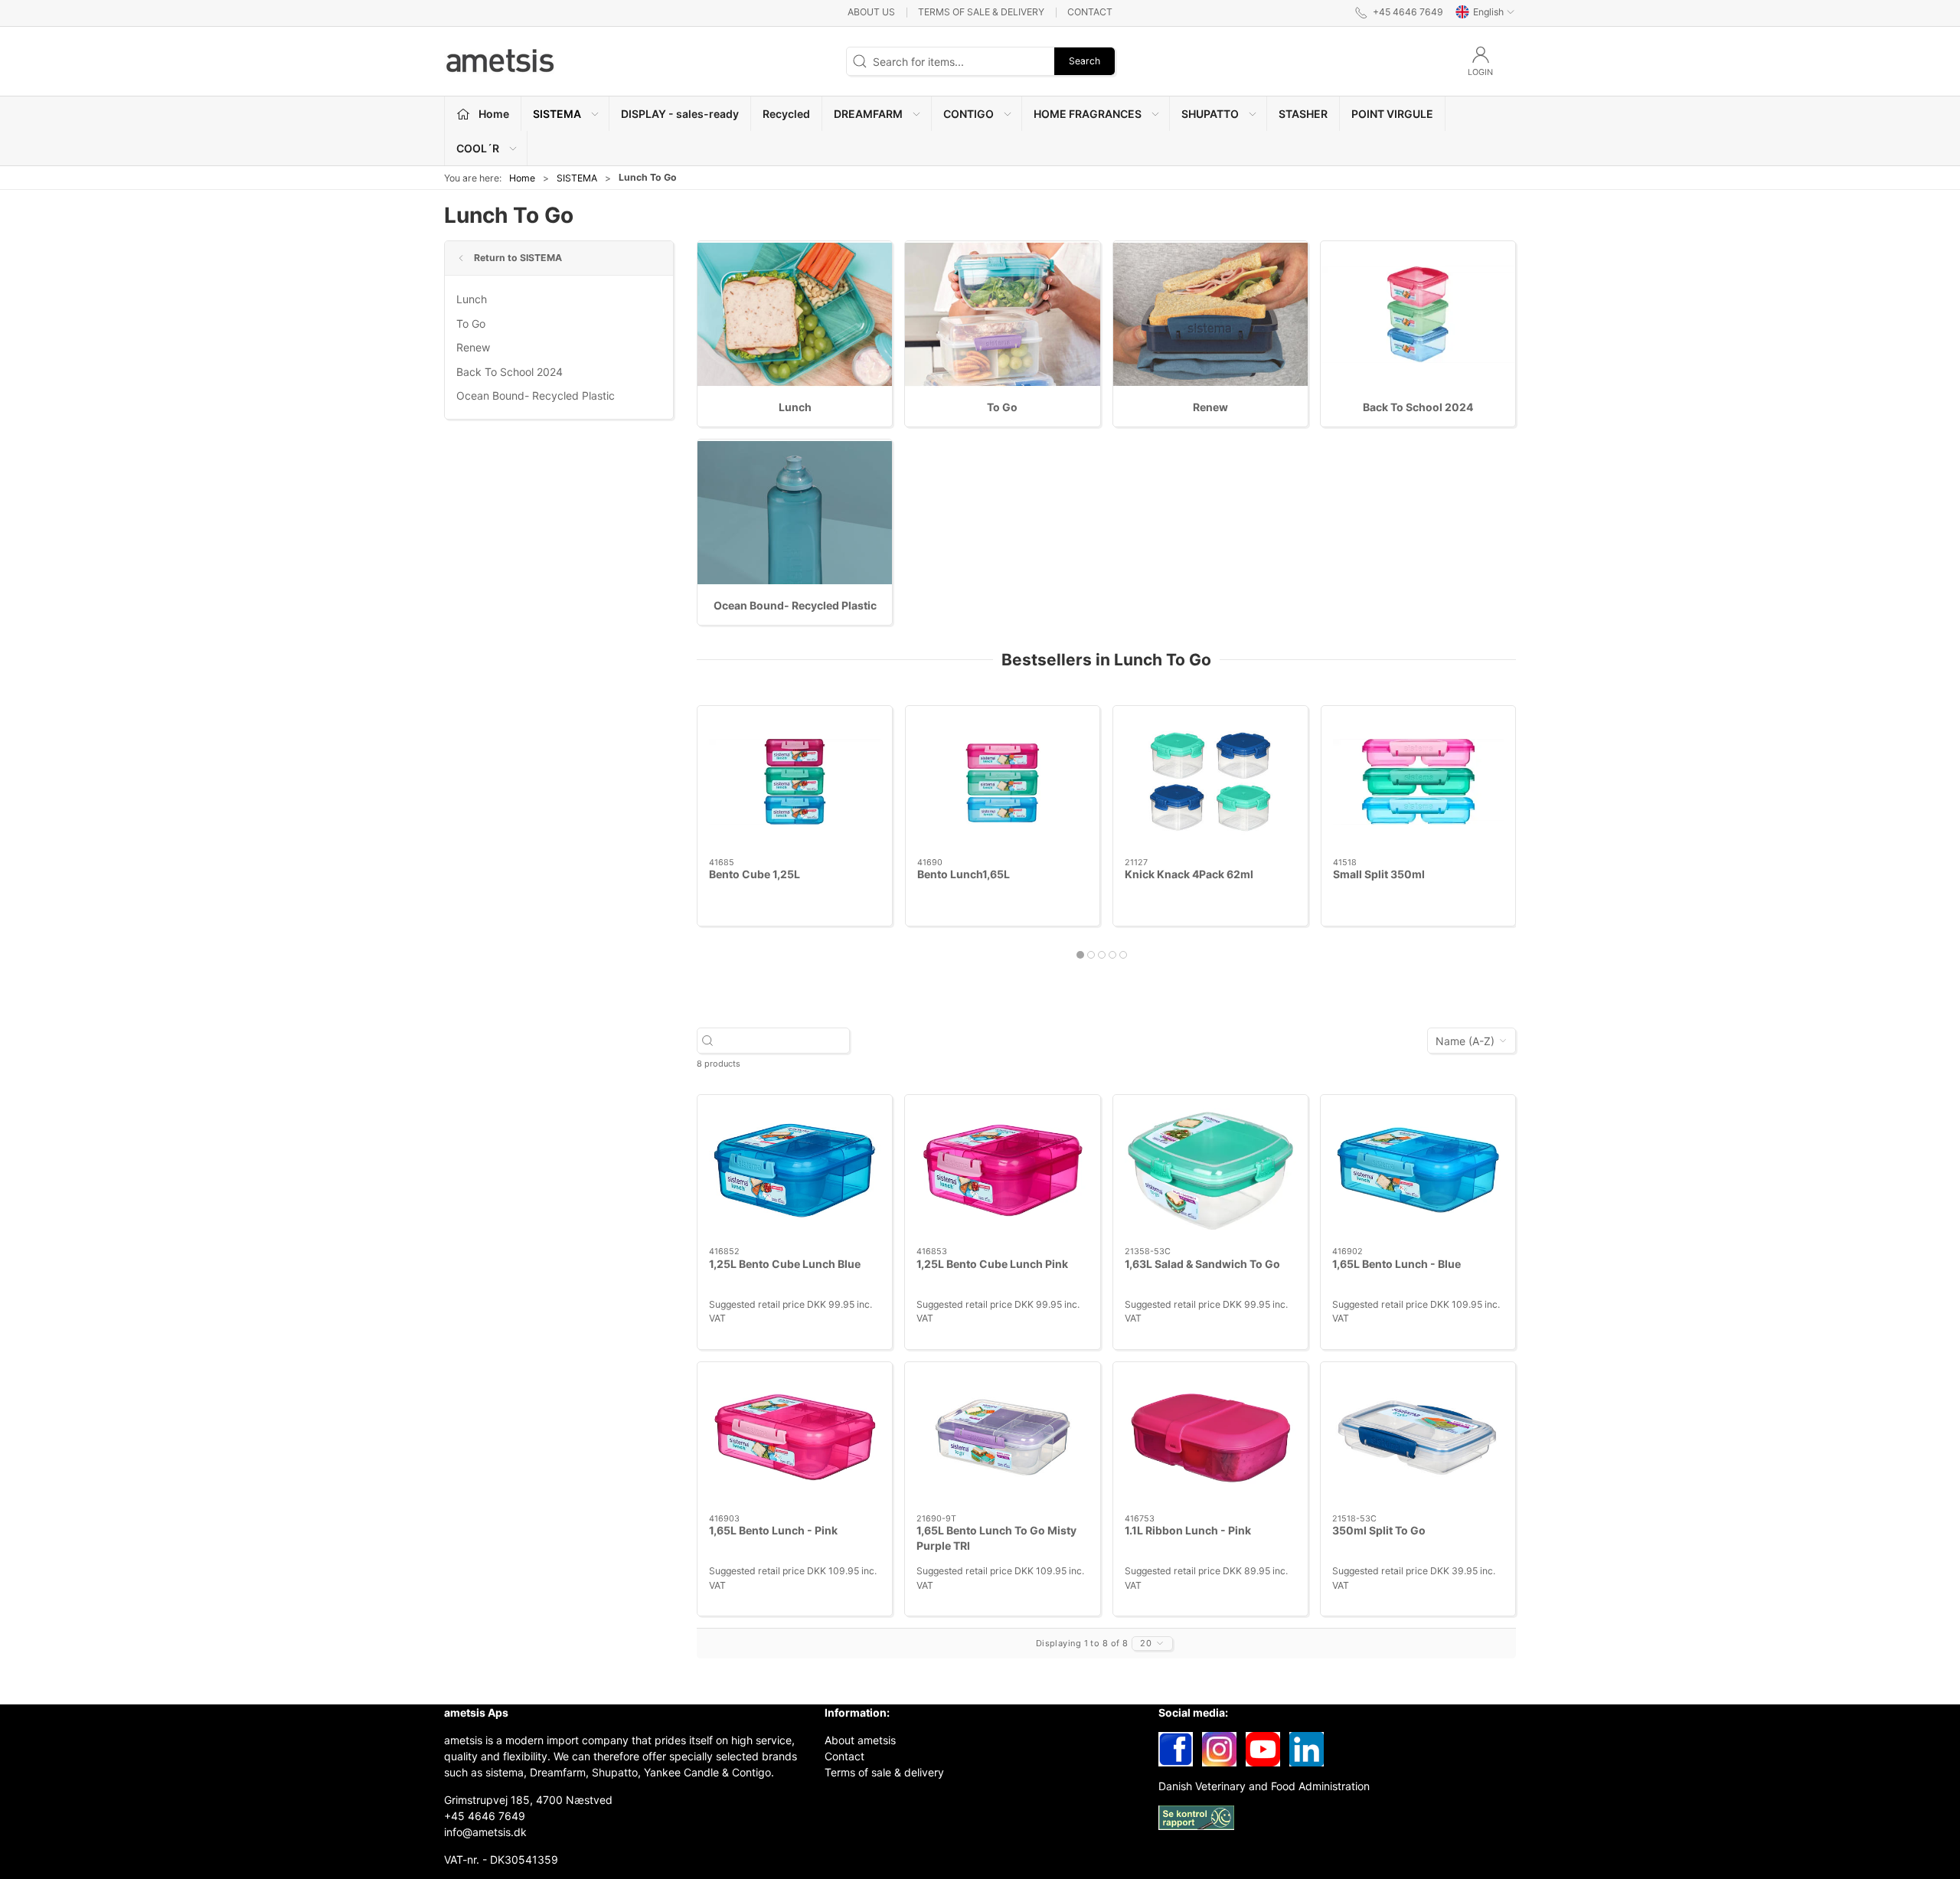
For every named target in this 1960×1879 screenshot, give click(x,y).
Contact (1090, 12)
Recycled (786, 114)
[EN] (501, 61)
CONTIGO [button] (969, 114)
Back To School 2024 (510, 372)
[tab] (1080, 955)
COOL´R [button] (478, 148)
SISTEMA (577, 178)
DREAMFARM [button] (868, 114)
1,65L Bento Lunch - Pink (773, 1530)
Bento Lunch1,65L (964, 874)
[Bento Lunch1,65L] (1003, 782)
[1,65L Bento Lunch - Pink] (795, 1438)
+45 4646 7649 (485, 1816)
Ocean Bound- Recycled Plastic (536, 395)
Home (522, 178)
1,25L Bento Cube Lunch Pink (992, 1264)
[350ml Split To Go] (1418, 1438)
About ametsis (860, 1740)
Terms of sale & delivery (981, 12)
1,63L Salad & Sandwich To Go (1202, 1264)
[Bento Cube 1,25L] (795, 782)
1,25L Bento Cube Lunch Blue (785, 1264)
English (1488, 12)
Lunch (472, 299)
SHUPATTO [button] (1210, 114)
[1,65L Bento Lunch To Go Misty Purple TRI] (1002, 1438)
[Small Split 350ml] (1419, 782)
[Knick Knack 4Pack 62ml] (1210, 782)
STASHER (1303, 114)
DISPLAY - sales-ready (680, 114)
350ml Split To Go (1379, 1530)
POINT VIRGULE (1392, 114)
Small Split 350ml (1379, 874)
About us (871, 12)
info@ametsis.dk (485, 1832)
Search (1085, 61)
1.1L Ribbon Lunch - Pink (1188, 1530)
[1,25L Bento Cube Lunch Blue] (795, 1171)
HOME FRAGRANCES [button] (1088, 114)
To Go (471, 324)
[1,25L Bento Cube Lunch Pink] (1002, 1171)
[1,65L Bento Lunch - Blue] (1418, 1171)
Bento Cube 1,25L (755, 874)
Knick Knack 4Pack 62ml (1189, 874)
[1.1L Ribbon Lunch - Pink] (1210, 1438)
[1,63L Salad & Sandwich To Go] (1210, 1171)
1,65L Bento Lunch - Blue (1396, 1264)
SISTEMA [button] (557, 114)
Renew (473, 347)
